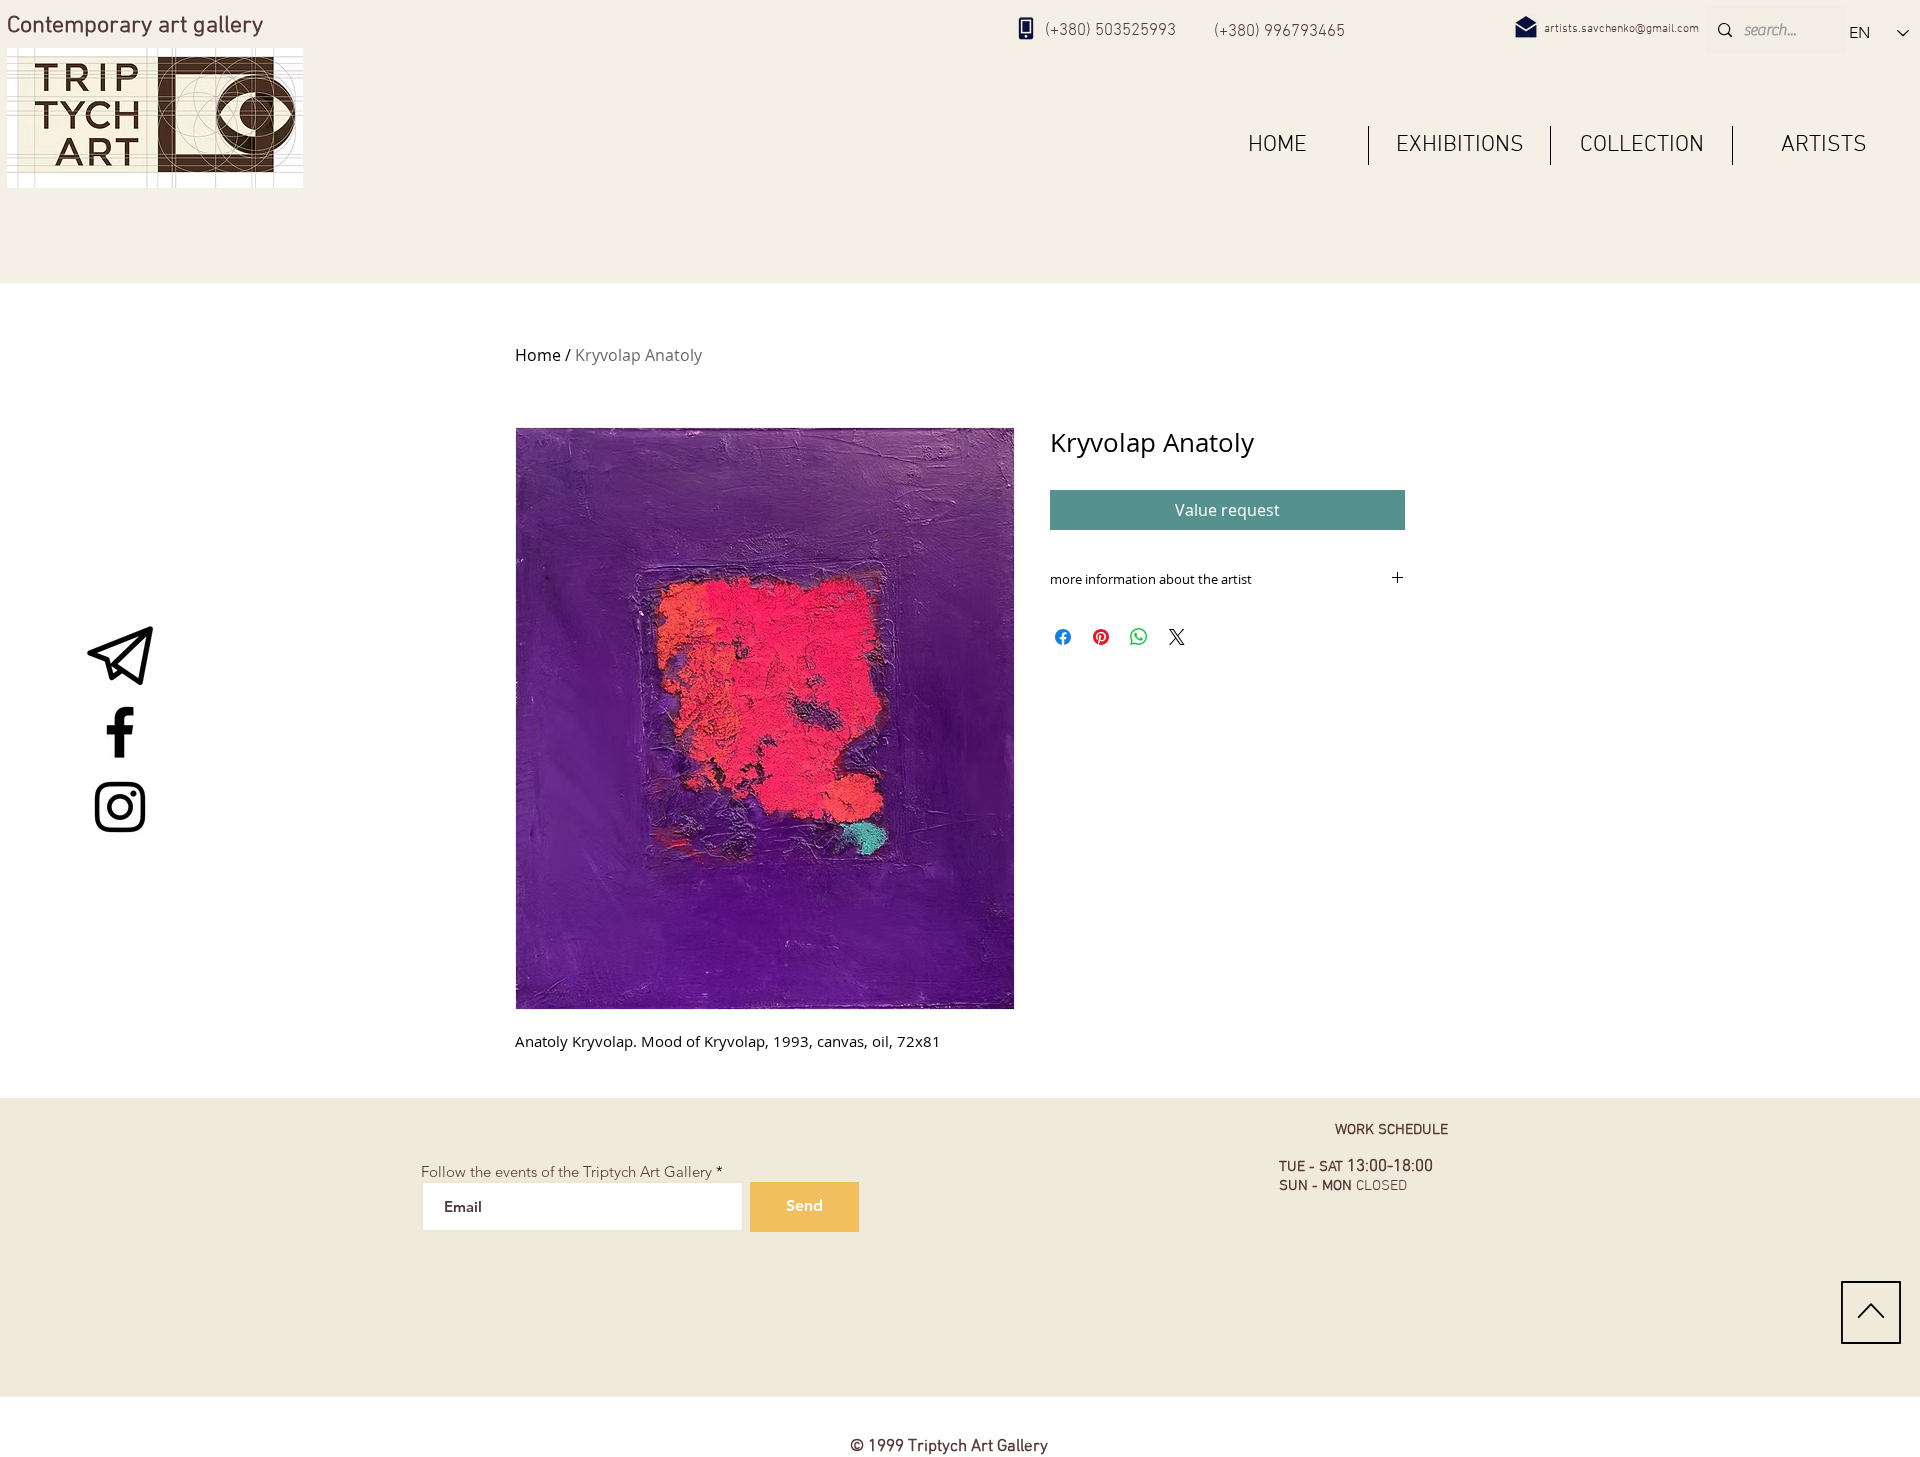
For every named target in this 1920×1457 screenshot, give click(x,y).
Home (538, 355)
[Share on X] (1177, 637)
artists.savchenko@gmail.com (1621, 29)
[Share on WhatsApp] (1139, 637)
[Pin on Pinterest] (1101, 637)
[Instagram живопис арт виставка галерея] (120, 807)
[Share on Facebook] (1063, 637)
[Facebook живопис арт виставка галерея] (120, 732)
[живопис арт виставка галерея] (120, 657)
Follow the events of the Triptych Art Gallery (566, 1171)
